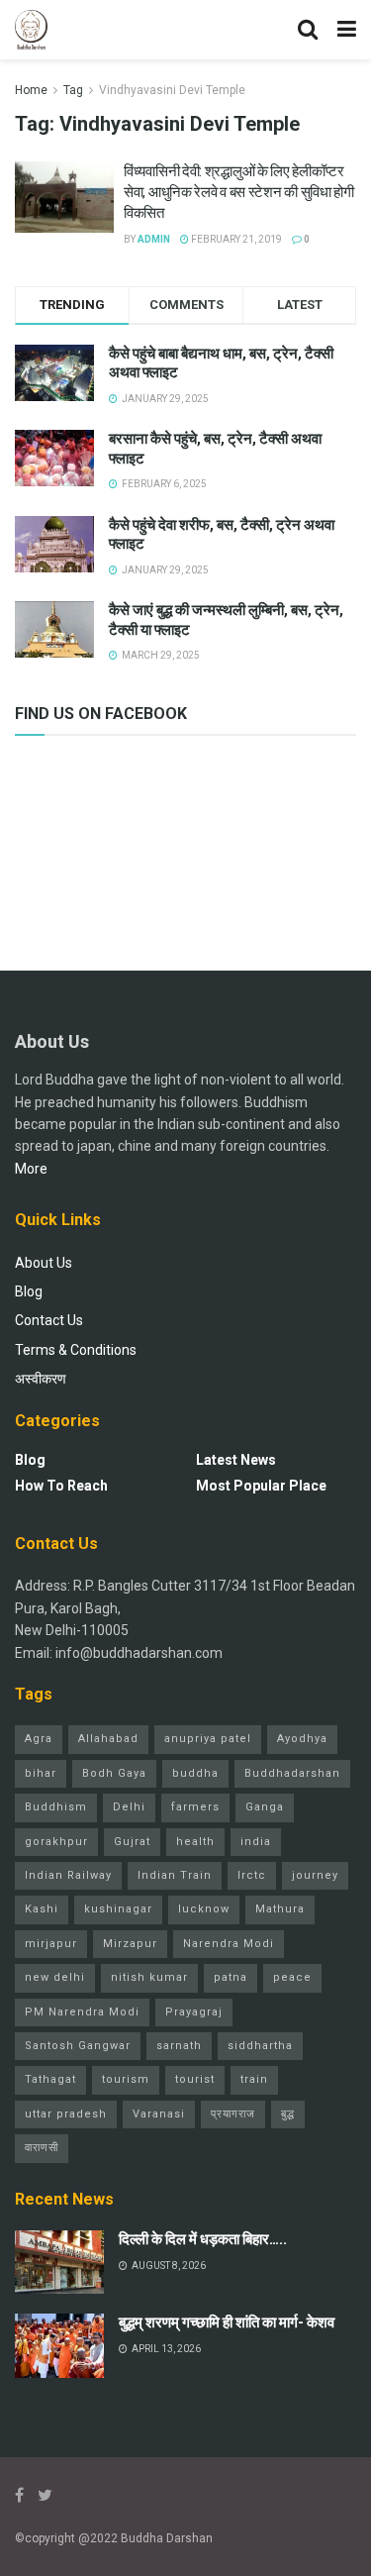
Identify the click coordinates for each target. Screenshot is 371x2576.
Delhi (129, 1807)
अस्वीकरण (41, 1379)
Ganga (265, 1807)
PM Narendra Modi (82, 2012)
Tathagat (50, 2079)
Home (31, 90)
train (254, 2079)
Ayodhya (302, 1739)
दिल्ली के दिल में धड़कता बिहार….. (203, 2239)
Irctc (252, 1875)
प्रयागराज (233, 2114)
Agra (39, 1739)
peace (292, 1977)
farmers (195, 1807)
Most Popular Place (261, 1486)
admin (154, 239)
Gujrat (132, 1842)
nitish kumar (149, 1977)
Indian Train (175, 1875)
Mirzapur (130, 1944)
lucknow (204, 1909)
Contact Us (49, 1320)
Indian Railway (68, 1875)
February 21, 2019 (235, 239)
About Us (44, 1263)
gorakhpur (56, 1842)
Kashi (42, 1909)
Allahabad (108, 1739)
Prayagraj (194, 2012)
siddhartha (260, 2046)
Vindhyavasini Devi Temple (172, 90)
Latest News (236, 1460)
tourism (126, 2079)
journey (315, 1875)
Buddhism (56, 1807)
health (195, 1842)
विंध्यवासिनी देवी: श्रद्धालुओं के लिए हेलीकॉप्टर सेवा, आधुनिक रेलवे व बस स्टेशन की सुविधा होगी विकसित (239, 192)
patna (231, 1977)
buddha (195, 1773)
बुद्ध (288, 2114)
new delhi (55, 1977)
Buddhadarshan (292, 1773)
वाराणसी (42, 2148)
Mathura (280, 1909)
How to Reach (61, 1486)
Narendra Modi (229, 1944)
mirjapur (51, 1944)
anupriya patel (208, 1739)
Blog (29, 1291)
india (256, 1842)
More (31, 1169)
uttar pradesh (66, 2114)
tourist (195, 2079)
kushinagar (118, 1909)
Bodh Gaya (114, 1773)
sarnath (179, 2046)
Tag (73, 90)
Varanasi (159, 2114)
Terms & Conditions (76, 1350)
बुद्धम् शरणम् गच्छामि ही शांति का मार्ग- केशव (227, 2322)
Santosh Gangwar (78, 2046)
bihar (41, 1773)
